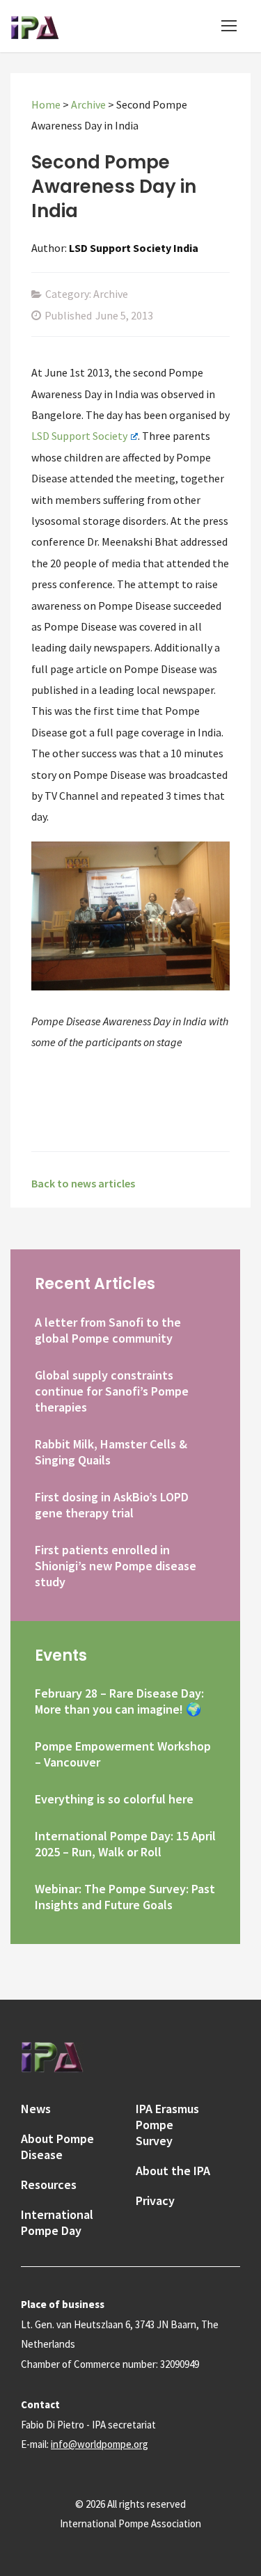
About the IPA (173, 2171)
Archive (88, 104)
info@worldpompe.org (100, 2444)
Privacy (155, 2200)
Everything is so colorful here (114, 1799)
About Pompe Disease (57, 2147)
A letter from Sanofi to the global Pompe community (108, 1330)
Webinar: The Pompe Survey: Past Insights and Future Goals (125, 1897)
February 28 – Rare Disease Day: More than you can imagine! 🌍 (119, 1701)
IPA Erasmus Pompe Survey (167, 2125)
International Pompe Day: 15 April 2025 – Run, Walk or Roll (125, 1844)
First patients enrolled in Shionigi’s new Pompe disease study (116, 1566)
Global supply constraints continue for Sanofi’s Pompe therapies (112, 1391)
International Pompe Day (57, 2222)
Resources (49, 2184)
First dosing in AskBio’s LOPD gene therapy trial (112, 1505)
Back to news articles (83, 1183)
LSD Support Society (79, 436)
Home (46, 104)
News (36, 2109)
